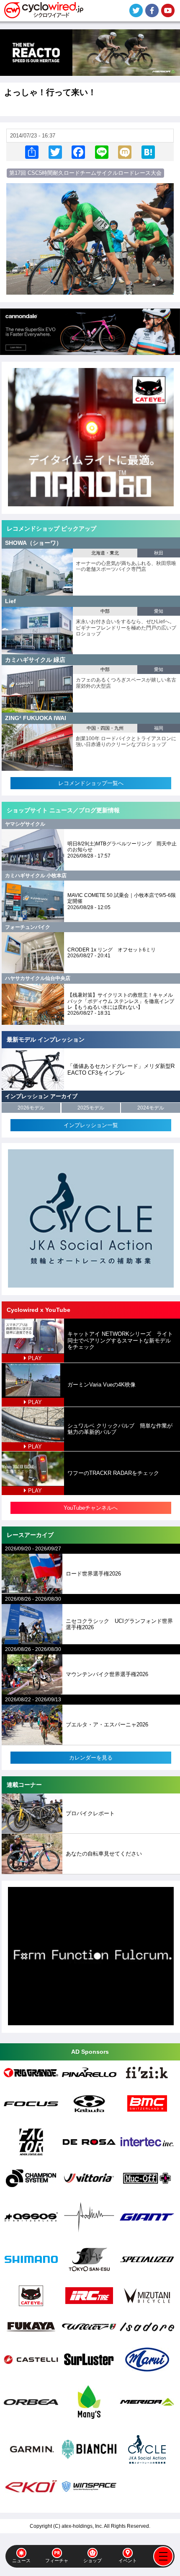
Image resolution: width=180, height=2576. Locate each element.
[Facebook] (78, 152)
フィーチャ (57, 2560)
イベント (128, 2560)
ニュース (21, 2560)
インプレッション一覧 (91, 1125)
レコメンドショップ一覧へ (91, 783)
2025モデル (91, 1108)
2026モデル (31, 1108)
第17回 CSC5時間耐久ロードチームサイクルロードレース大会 (85, 173)
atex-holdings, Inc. (82, 2526)
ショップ (93, 2560)
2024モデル (151, 1108)
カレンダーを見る (91, 1758)
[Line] (102, 152)
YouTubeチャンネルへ (91, 1508)
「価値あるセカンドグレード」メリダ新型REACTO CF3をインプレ (121, 1069)
